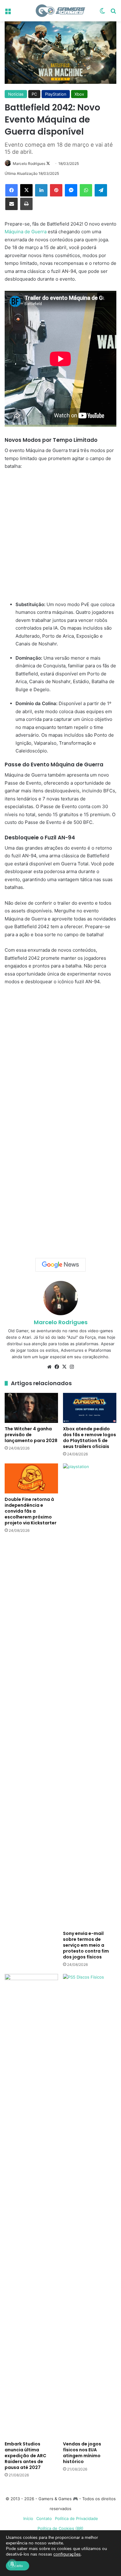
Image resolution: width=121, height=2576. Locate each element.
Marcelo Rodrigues (29, 164)
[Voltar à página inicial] (60, 11)
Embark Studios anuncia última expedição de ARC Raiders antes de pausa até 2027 (25, 2456)
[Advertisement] (60, 538)
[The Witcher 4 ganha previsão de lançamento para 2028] (31, 1408)
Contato (44, 2518)
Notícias (16, 94)
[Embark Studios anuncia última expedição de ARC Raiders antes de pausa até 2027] (31, 2206)
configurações (67, 2554)
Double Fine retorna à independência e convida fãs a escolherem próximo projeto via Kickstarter (31, 1511)
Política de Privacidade (76, 2518)
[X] (26, 190)
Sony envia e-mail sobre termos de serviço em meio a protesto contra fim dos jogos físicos (86, 1945)
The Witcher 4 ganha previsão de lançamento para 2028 (31, 1435)
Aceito (18, 2566)
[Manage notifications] (12, 2564)
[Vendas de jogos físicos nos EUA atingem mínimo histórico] (90, 2206)
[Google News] (60, 1265)
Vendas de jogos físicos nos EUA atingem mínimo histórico (82, 2453)
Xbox (79, 94)
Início (28, 2518)
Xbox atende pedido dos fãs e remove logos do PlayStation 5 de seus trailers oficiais (90, 1438)
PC (34, 94)
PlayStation (56, 94)
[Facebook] (11, 190)
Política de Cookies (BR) (60, 2528)
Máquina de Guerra (26, 232)
